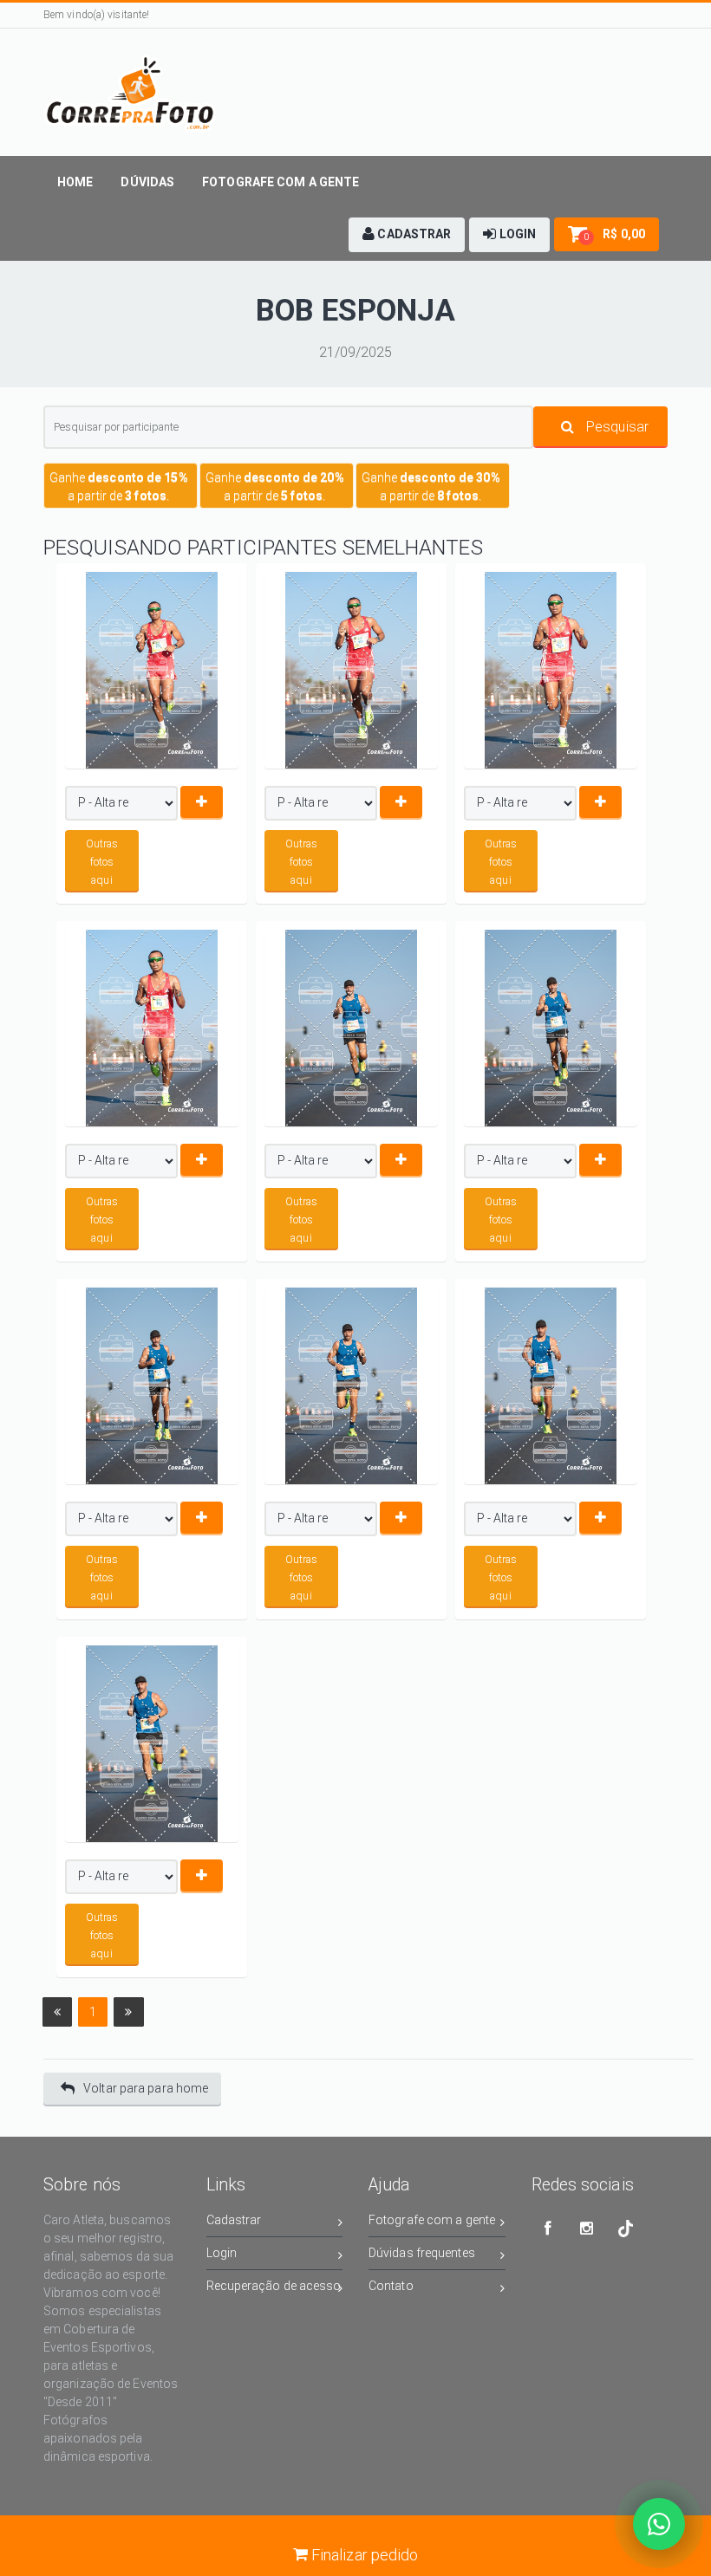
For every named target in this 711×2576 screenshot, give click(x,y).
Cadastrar (234, 2220)
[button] (407, 235)
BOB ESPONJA (355, 311)
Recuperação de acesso (274, 2286)
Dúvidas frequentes (422, 2253)
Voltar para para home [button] (146, 2088)
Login (222, 2253)
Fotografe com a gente (432, 2220)
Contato (391, 2286)
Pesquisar (616, 427)
